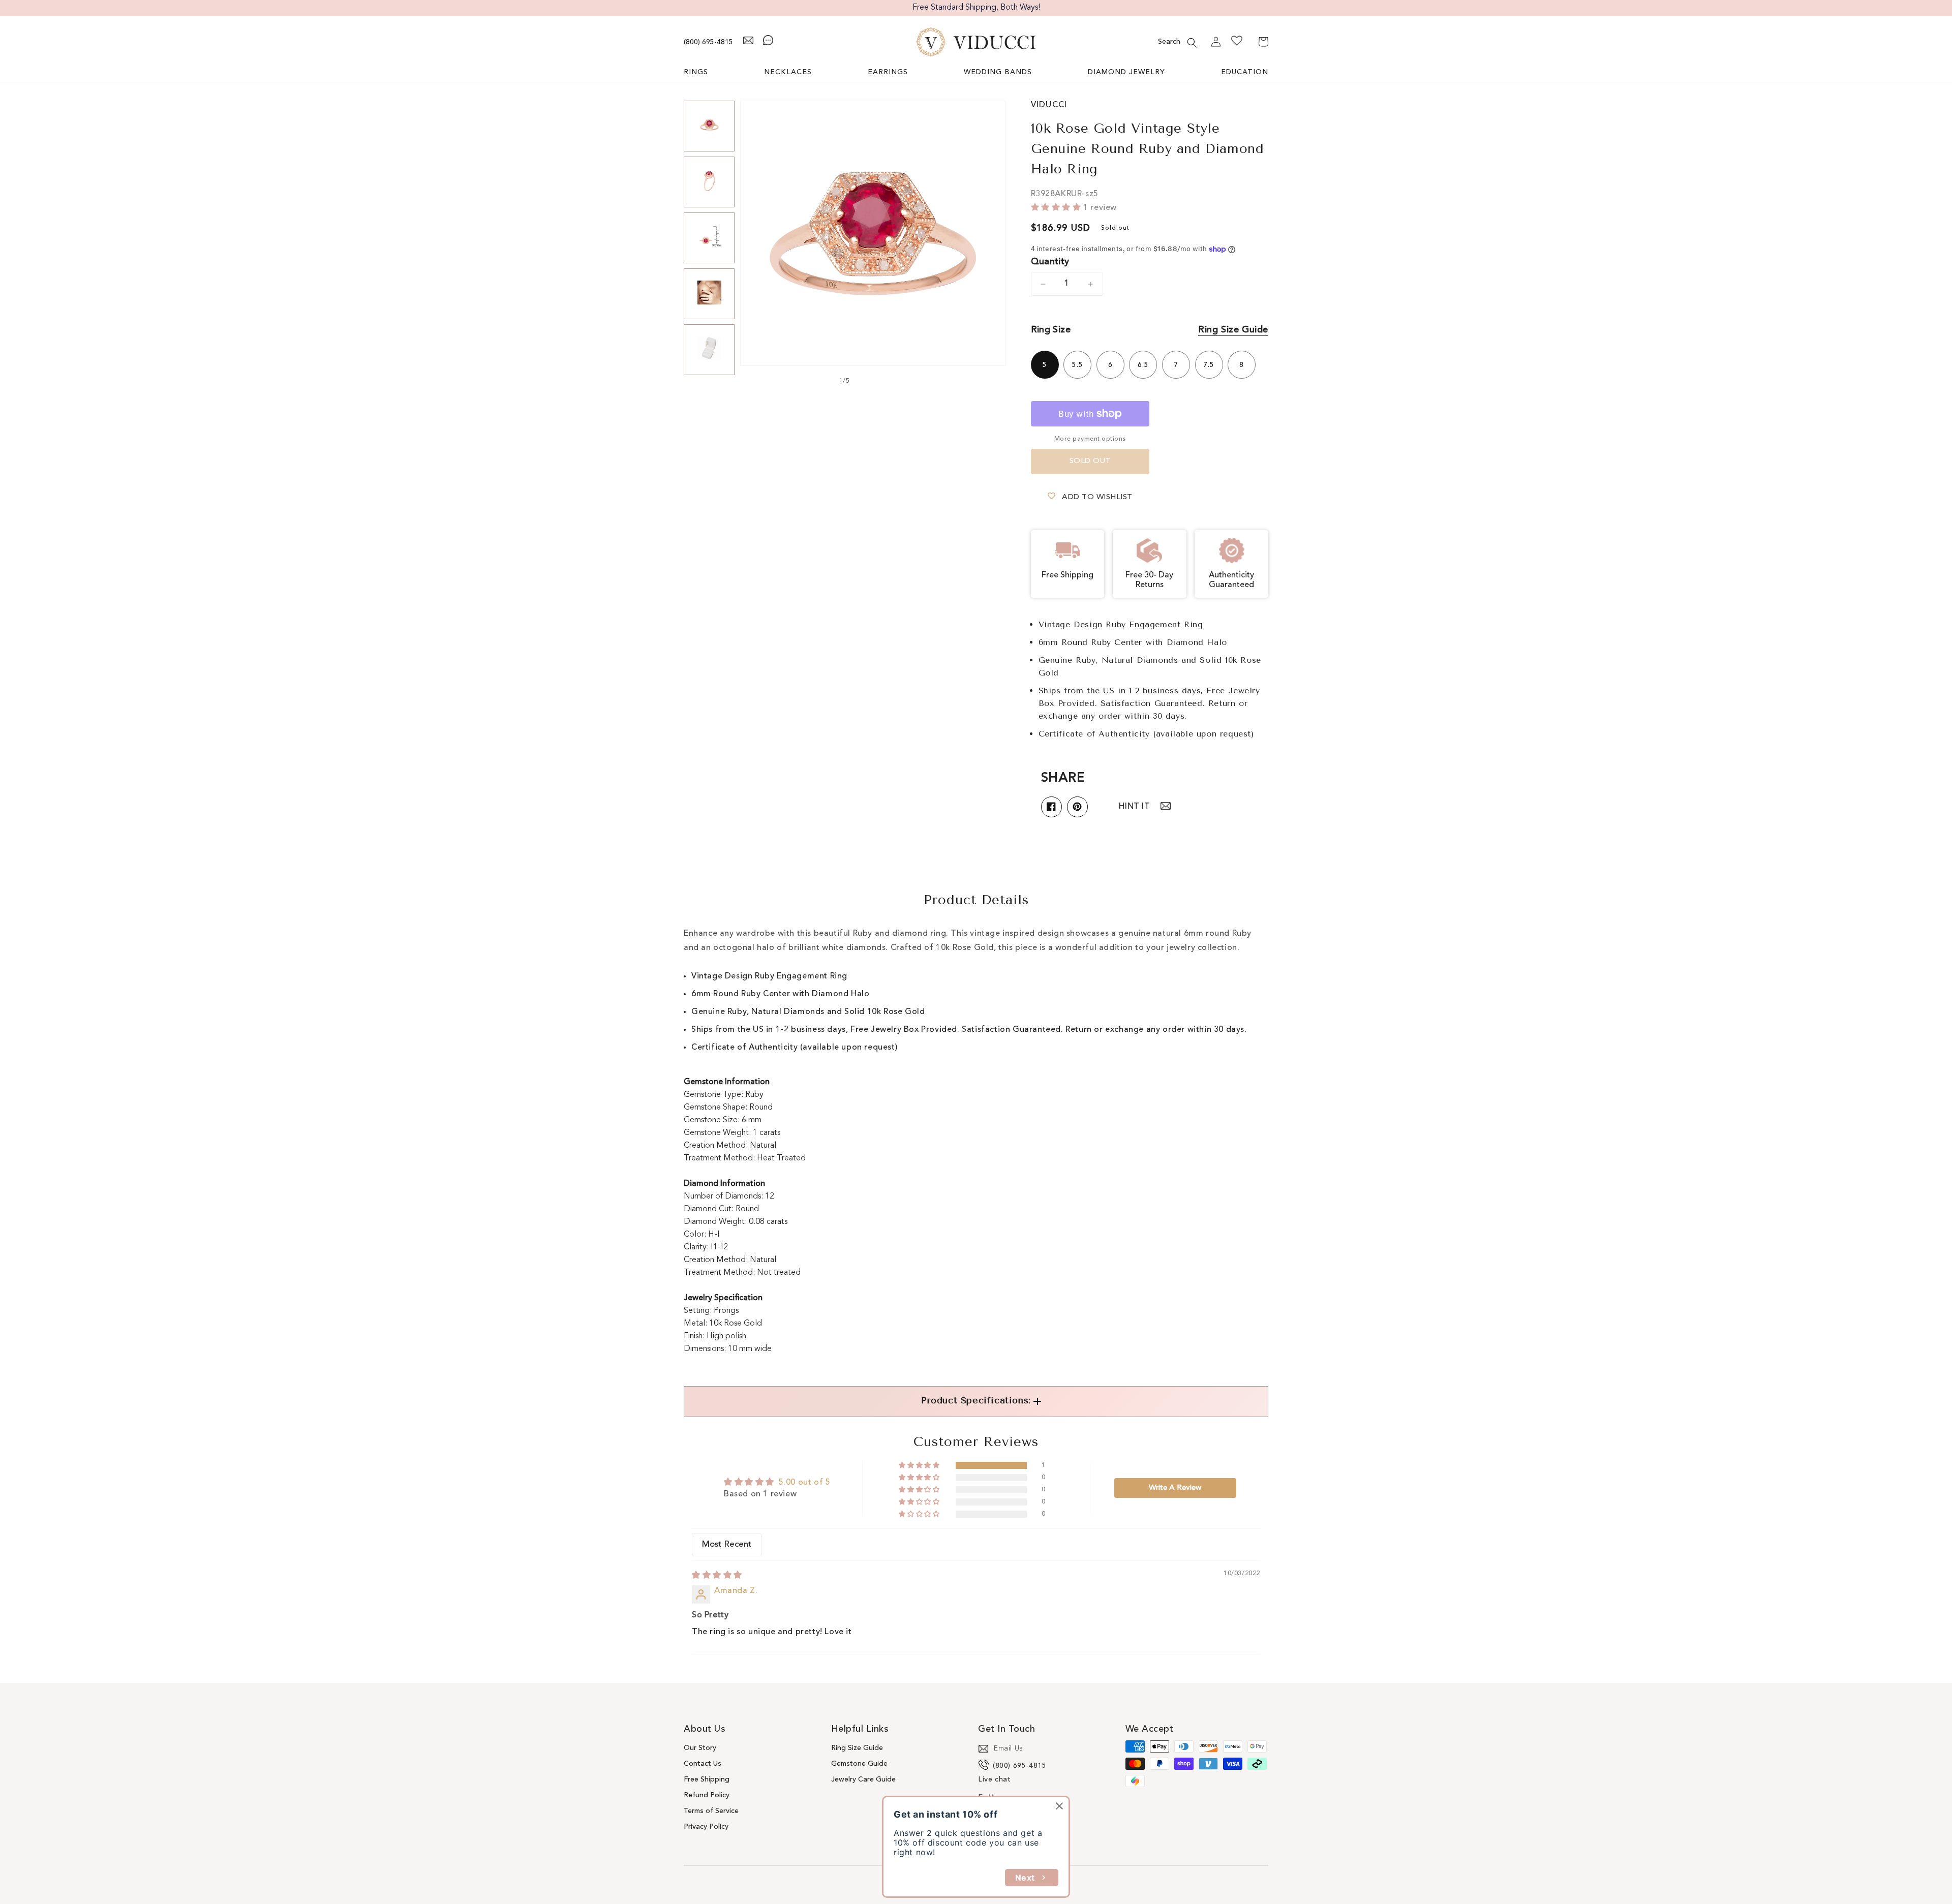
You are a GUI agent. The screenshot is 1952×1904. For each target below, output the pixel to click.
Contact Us (703, 1764)
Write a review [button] (1175, 1488)
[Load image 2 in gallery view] (709, 182)
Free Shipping (707, 1779)
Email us (1009, 1748)
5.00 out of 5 (805, 1483)
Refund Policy (707, 1795)
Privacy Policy (706, 1827)
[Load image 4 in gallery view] (709, 294)
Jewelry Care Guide (863, 1779)
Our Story (700, 1748)
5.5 (1078, 365)
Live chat (994, 1779)
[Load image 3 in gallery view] (709, 238)
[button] (1192, 43)
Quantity (1050, 262)
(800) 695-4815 (708, 42)
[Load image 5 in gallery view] (709, 350)
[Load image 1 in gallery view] (709, 126)
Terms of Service (711, 1811)
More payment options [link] (1090, 439)
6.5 (1143, 365)
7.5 (1209, 365)
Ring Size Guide (1233, 330)
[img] (717, 1576)
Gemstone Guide (859, 1764)
